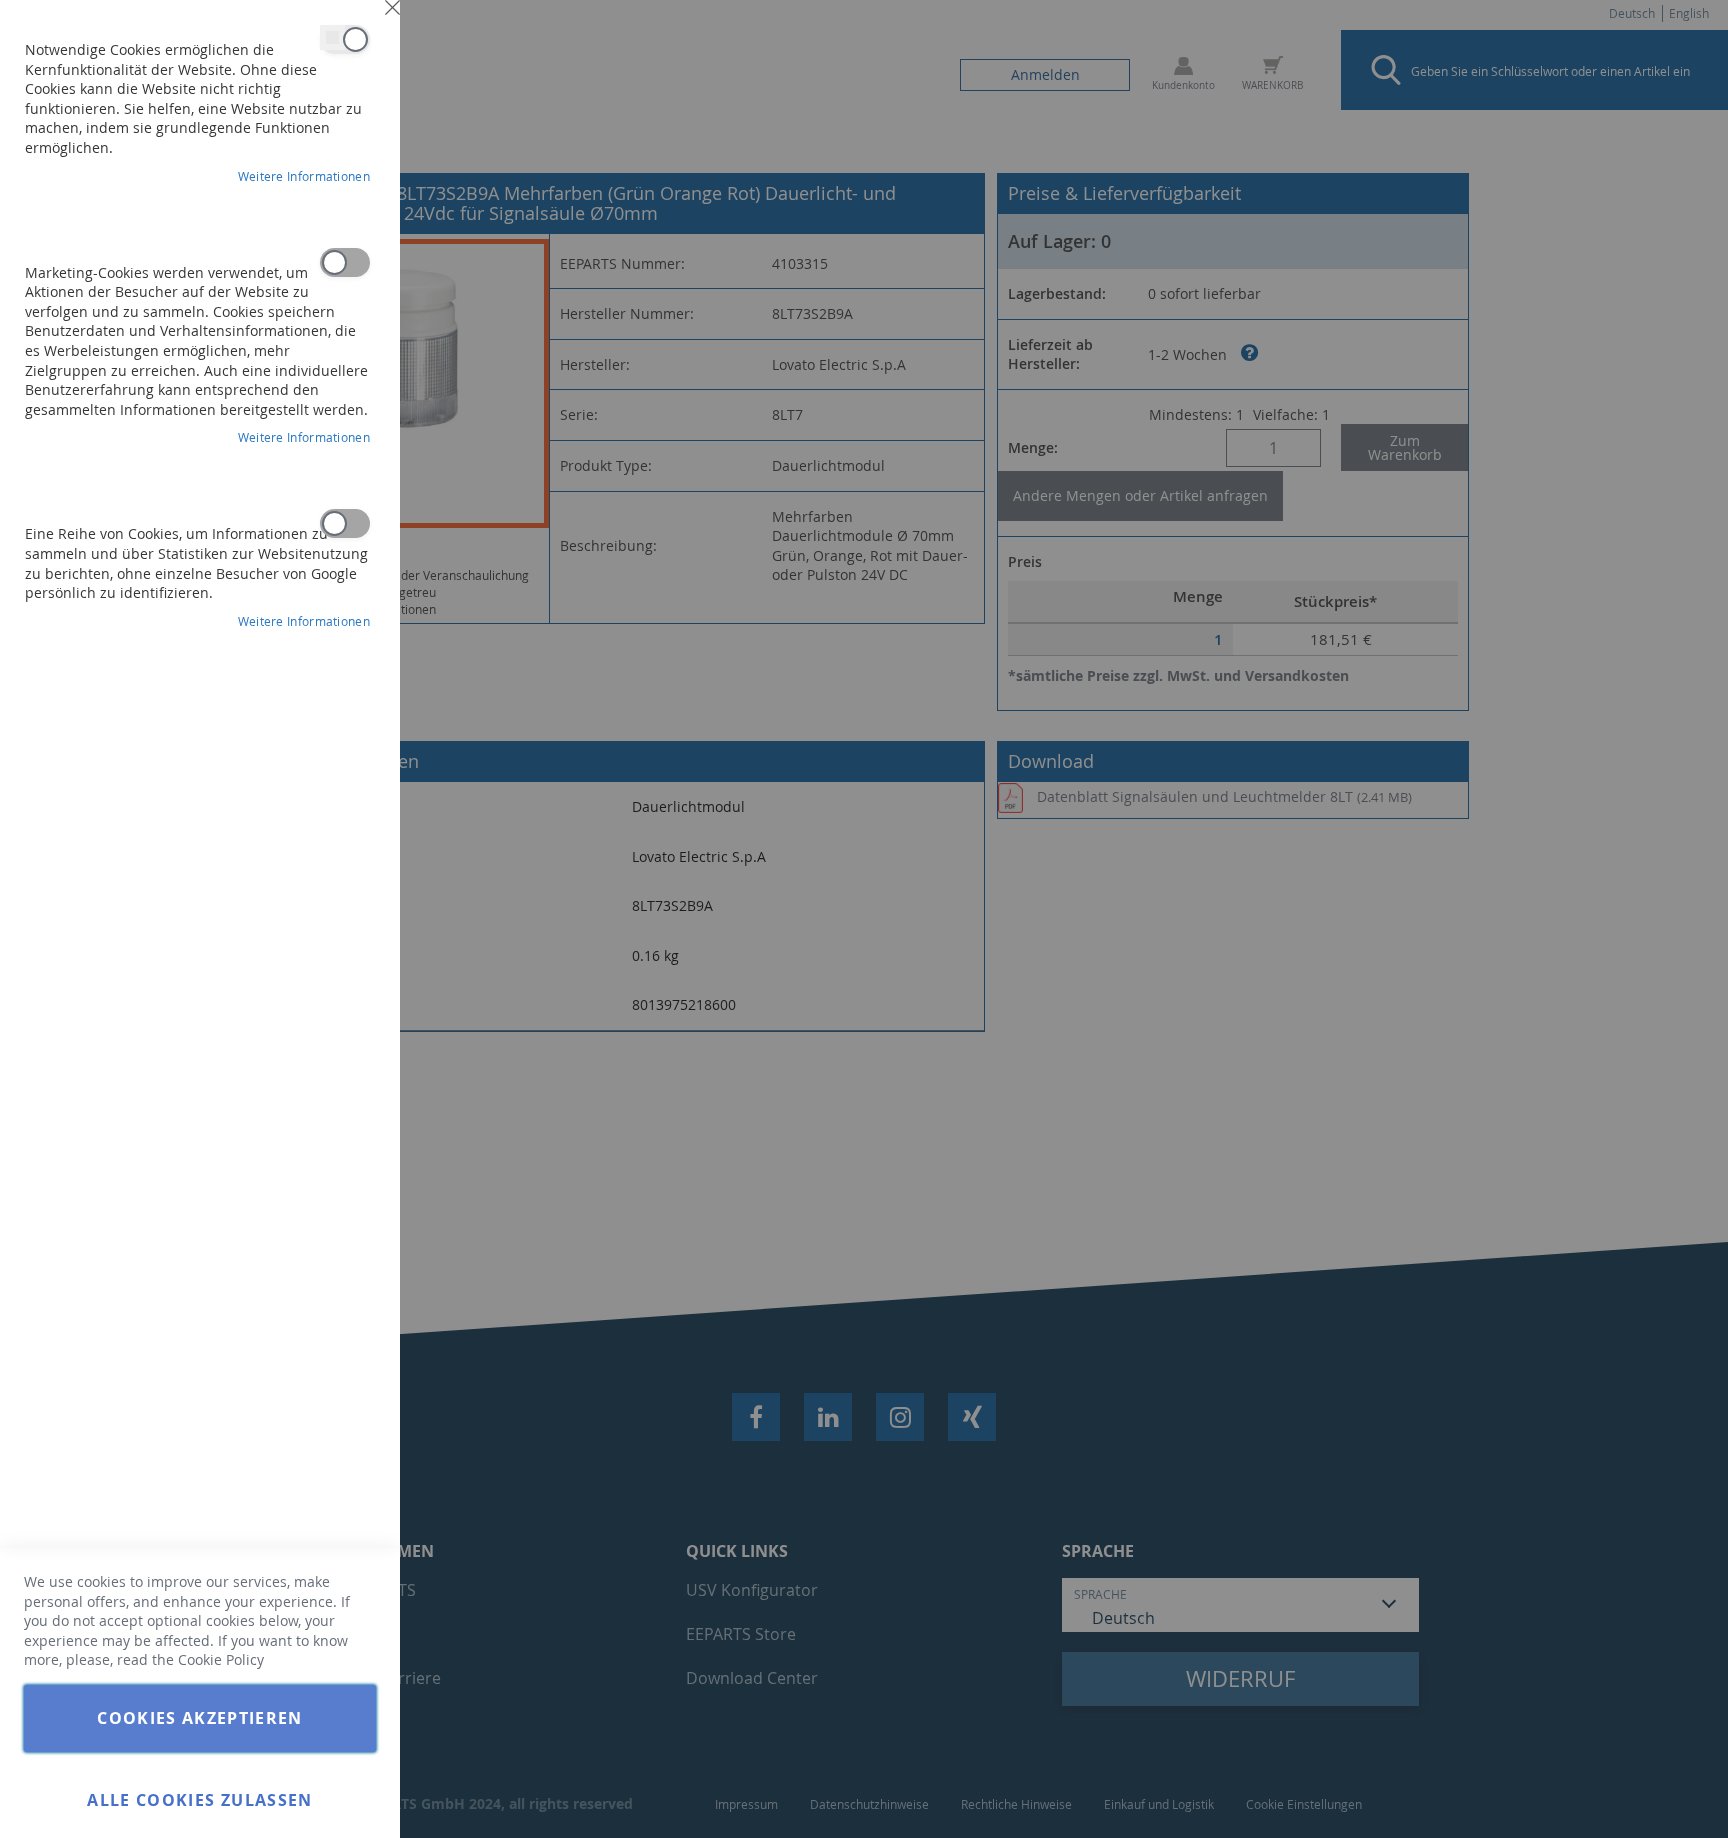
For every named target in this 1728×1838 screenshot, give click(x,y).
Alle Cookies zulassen (199, 1800)
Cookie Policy (221, 1659)
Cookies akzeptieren (200, 1718)
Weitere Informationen (304, 176)
